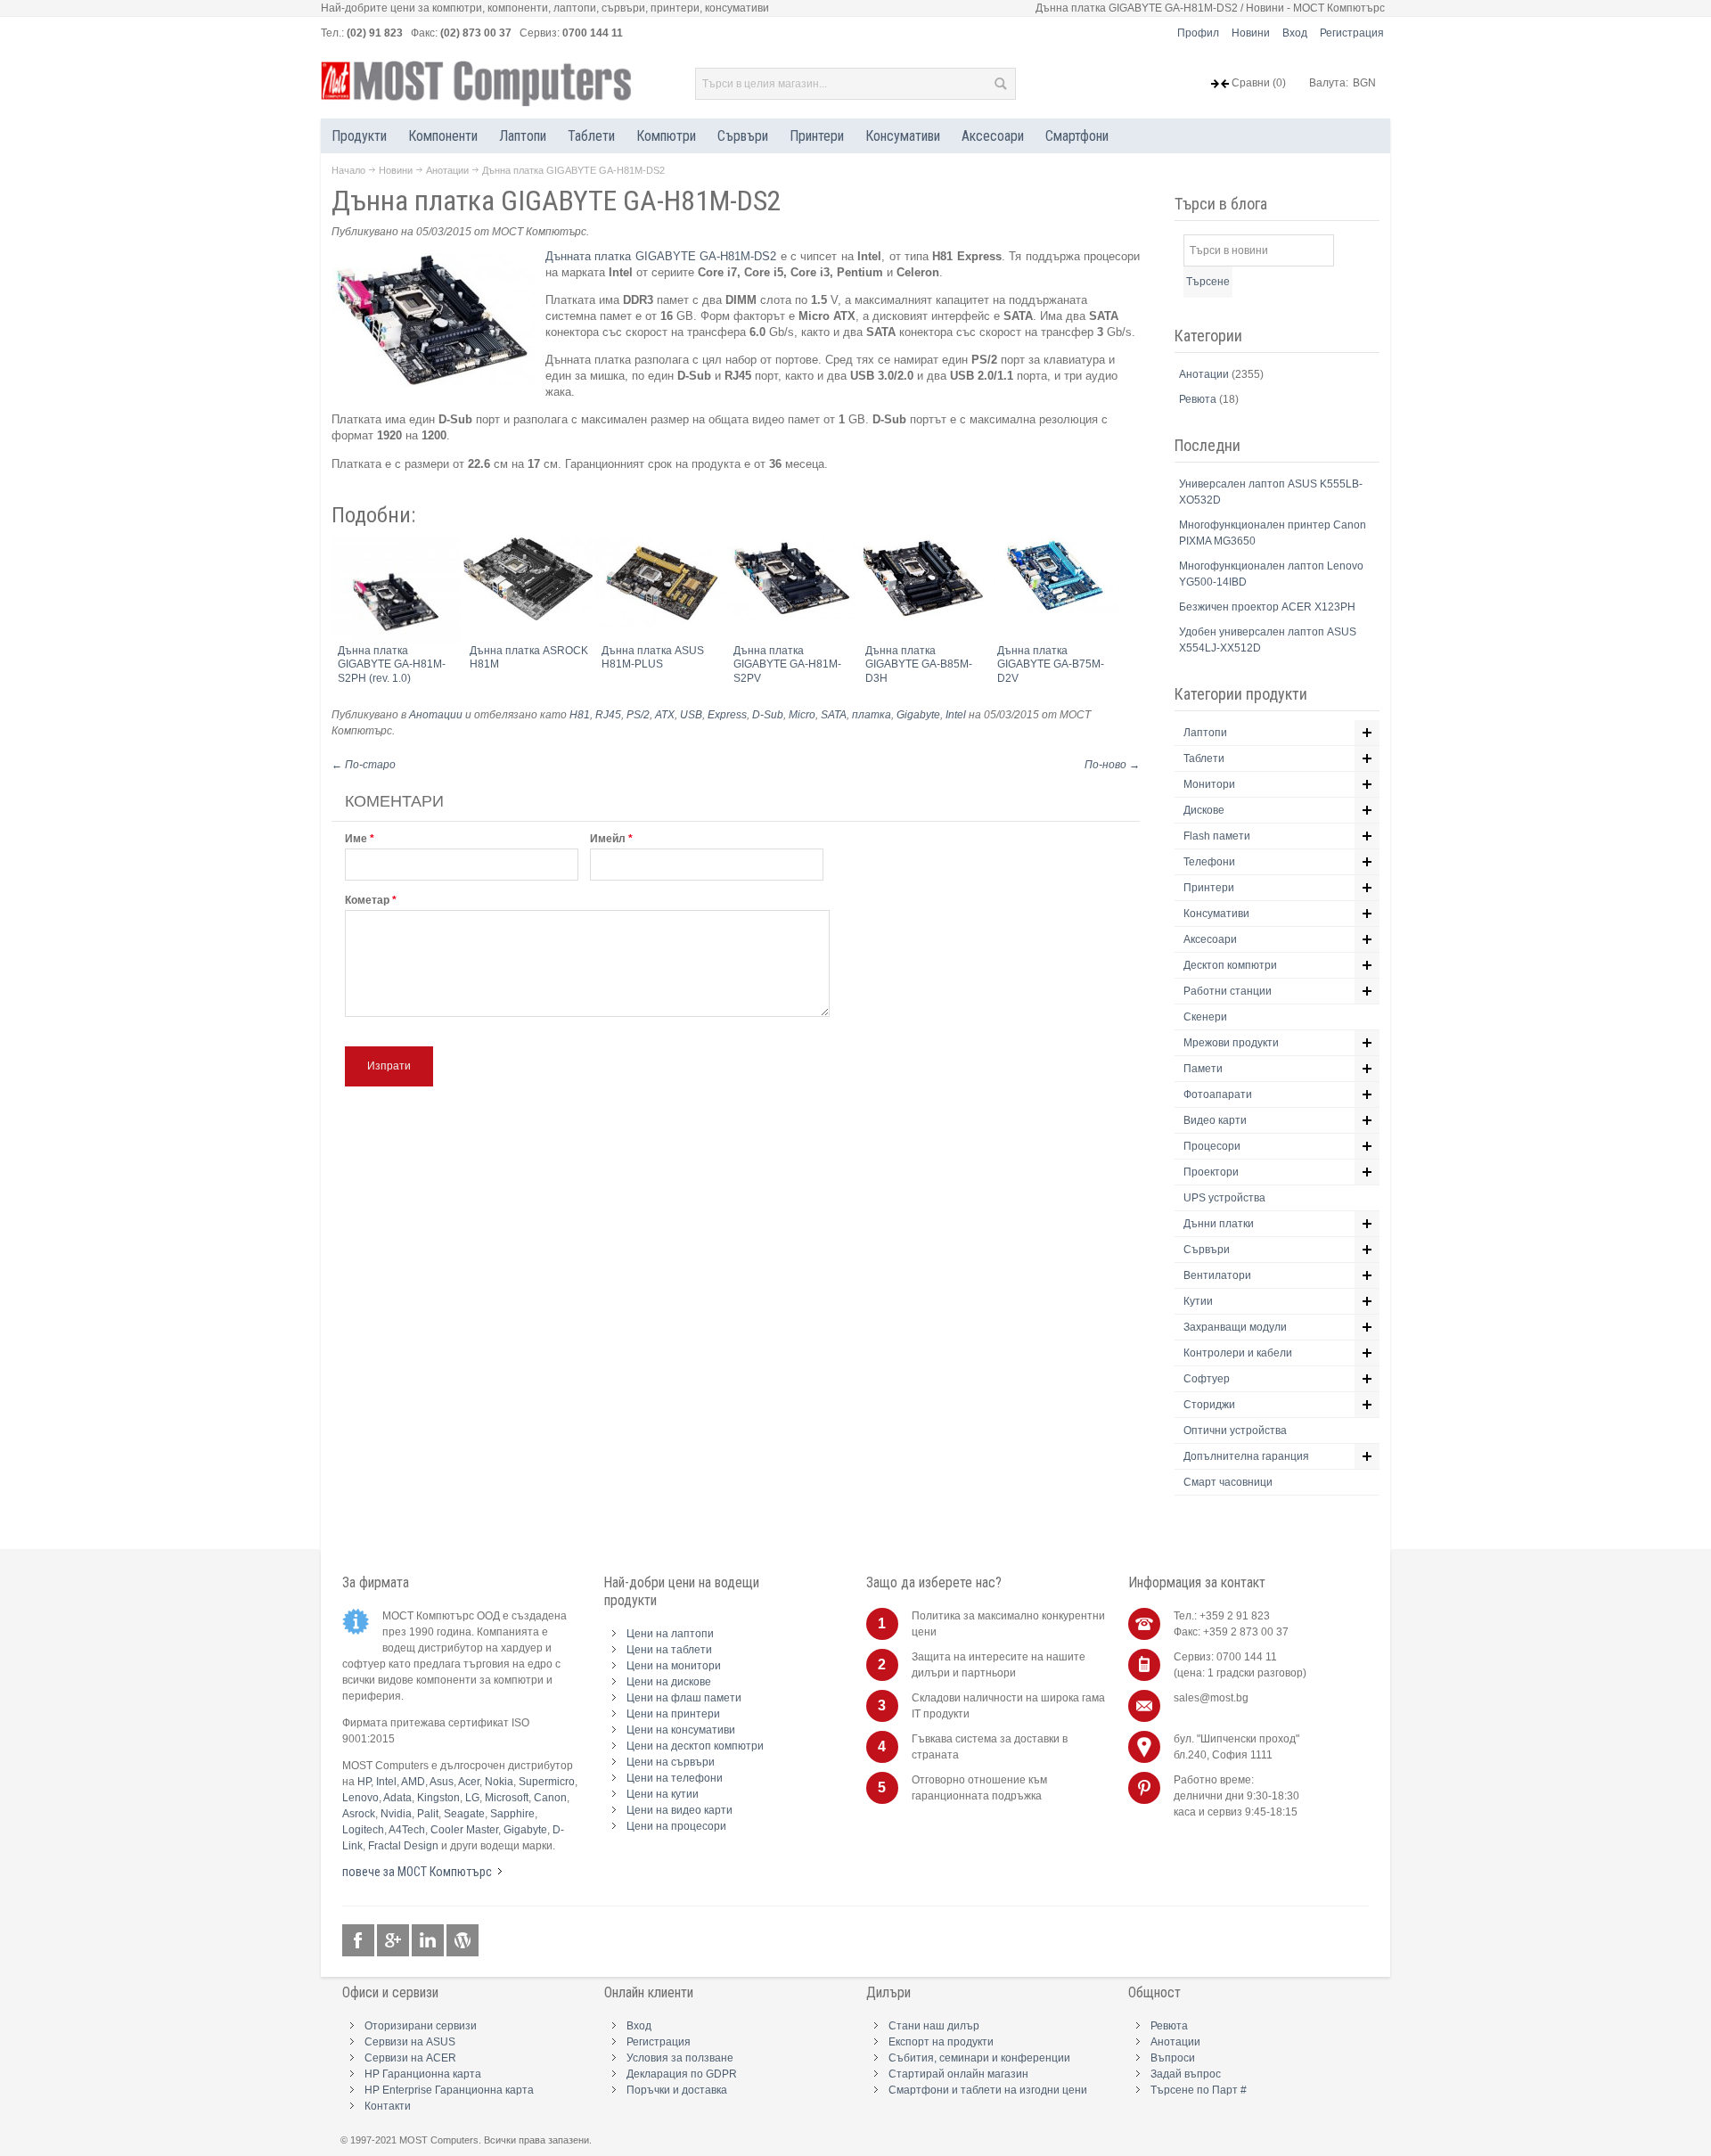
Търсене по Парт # (1199, 2090)
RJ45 (608, 715)
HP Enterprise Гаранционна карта (449, 2090)
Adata (397, 1798)
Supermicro (547, 1782)
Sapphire (512, 1814)
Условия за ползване (680, 2058)
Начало (348, 170)
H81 (580, 715)
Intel (956, 715)
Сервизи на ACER (410, 2058)
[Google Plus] (394, 1941)
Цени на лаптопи (670, 1634)
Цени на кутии (663, 1794)
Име (356, 839)
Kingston (438, 1798)
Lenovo (360, 1798)
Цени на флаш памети (684, 1698)
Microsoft (507, 1798)
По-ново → (1112, 765)
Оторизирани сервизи (421, 2026)
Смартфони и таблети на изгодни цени (988, 2090)
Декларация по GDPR (682, 2074)
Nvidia (396, 1814)
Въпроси (1173, 2058)
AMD (413, 1782)
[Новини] (463, 1941)
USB (691, 715)
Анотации (447, 170)
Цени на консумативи (681, 1730)
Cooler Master (464, 1830)
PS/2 (638, 715)
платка (872, 715)
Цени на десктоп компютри (695, 1746)
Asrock (359, 1814)
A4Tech (407, 1830)
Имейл (608, 839)
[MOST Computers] (477, 84)
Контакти (388, 2106)
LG (472, 1798)
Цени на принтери (673, 1714)
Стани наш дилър (934, 2026)
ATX (665, 715)
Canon (550, 1798)
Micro (802, 715)
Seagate (464, 1814)
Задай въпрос (1186, 2074)
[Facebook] (360, 1941)
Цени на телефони (675, 1778)
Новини (1251, 33)
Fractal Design (403, 1846)
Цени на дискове (669, 1682)
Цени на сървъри (671, 1762)
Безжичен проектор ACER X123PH (1267, 607)
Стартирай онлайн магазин (958, 2074)
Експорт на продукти (941, 2042)
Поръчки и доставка (677, 2090)
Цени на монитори (674, 1666)
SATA (834, 715)
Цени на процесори (676, 1826)
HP (364, 1782)
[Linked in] (429, 1941)
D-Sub (768, 715)
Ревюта (1199, 399)
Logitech (363, 1830)
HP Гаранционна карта (423, 2074)
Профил (1198, 33)
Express (727, 715)
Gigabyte (918, 715)
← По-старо (364, 765)
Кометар (367, 900)
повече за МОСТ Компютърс (417, 1872)
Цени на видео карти (679, 1810)
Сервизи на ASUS (410, 2042)
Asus (442, 1782)
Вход (1295, 33)
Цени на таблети (669, 1650)
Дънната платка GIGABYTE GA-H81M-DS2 (661, 256)
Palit (428, 1814)
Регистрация (1352, 33)
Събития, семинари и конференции (979, 2058)
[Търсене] (1000, 84)
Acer (469, 1782)
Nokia (499, 1782)
